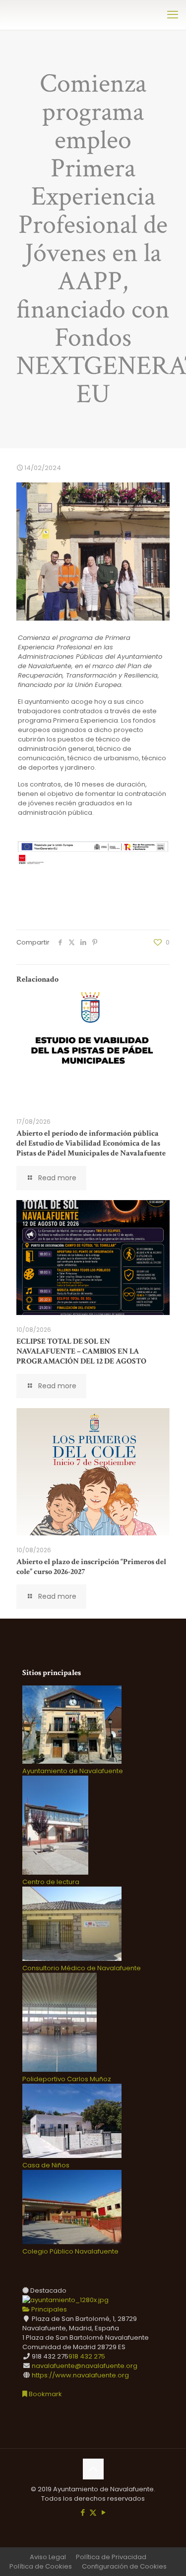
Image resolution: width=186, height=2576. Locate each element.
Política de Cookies (41, 2566)
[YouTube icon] (103, 2512)
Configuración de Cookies (124, 2566)
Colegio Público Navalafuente (70, 2251)
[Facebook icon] (83, 2512)
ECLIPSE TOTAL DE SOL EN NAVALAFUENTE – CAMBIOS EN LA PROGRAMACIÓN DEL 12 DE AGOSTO (81, 1351)
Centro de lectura (51, 1882)
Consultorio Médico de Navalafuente (82, 1968)
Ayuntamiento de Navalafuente (73, 1771)
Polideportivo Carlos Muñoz (67, 2079)
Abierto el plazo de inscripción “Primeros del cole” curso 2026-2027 (91, 1567)
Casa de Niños (46, 2165)
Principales (48, 2309)
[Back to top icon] (93, 2469)
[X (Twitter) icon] (93, 2512)
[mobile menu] (173, 15)
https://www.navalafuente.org (80, 2375)
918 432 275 (87, 2356)
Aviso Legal (48, 2557)
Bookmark (45, 2394)
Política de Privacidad (111, 2557)
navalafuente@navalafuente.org (85, 2366)
